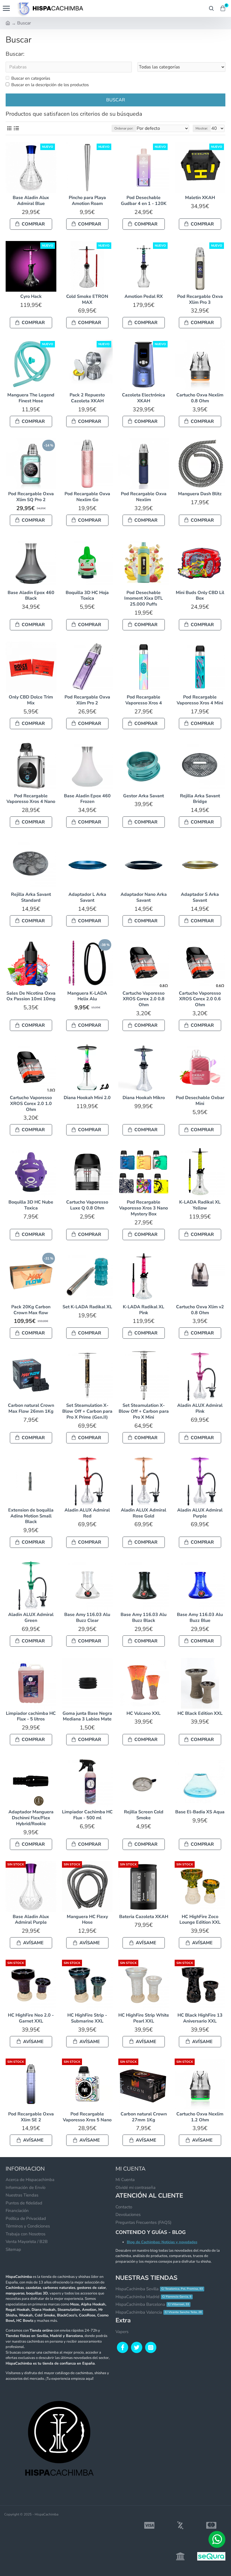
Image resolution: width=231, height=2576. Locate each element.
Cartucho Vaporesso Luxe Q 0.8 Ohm (87, 1205)
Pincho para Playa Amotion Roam (87, 201)
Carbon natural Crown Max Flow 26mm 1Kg (31, 1408)
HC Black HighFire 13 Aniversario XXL (200, 2018)
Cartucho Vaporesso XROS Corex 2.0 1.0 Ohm (31, 1104)
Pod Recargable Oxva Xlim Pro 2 (87, 700)
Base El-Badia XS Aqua (200, 1812)
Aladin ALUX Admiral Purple (200, 1513)
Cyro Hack (31, 297)
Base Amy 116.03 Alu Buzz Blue (200, 1618)
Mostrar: (202, 128)
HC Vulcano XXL (144, 1714)
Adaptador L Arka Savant (87, 898)
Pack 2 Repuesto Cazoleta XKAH (87, 398)
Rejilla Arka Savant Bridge (200, 799)
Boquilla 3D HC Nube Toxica (31, 1205)
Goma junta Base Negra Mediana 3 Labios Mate (87, 1716)
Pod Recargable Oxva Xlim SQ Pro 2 (31, 497)
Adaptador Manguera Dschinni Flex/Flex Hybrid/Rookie (31, 1818)
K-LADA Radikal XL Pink (144, 1310)
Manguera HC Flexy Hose (87, 1920)
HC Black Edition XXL (200, 1714)
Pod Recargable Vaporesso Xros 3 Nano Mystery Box (144, 1208)
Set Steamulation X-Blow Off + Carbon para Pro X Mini (144, 1411)
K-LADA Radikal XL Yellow (200, 1205)
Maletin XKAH (200, 198)
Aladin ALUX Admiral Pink (200, 1408)
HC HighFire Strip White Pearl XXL (144, 2018)
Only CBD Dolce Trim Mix (31, 700)
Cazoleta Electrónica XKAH (144, 398)
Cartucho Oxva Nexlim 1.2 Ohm (200, 2117)
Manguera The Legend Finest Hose (31, 398)
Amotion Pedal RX (144, 297)
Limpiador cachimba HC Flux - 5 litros (31, 1716)
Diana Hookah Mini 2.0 (87, 1098)
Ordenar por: (124, 128)
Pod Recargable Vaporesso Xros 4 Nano (31, 799)
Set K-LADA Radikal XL (87, 1307)
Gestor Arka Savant (144, 796)
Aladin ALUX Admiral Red (87, 1513)
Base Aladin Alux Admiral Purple (31, 1920)
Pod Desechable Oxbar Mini (200, 1101)
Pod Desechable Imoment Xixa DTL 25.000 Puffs (144, 599)
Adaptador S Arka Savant (200, 898)
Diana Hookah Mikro (144, 1098)
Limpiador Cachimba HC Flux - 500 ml (87, 1815)
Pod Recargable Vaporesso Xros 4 (144, 700)
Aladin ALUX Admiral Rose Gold (144, 1513)
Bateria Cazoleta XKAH (144, 1917)
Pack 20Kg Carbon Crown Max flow (31, 1310)
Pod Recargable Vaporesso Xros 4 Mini (200, 700)
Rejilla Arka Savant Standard (31, 898)
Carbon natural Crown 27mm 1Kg (144, 2117)
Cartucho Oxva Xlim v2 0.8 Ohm (200, 1310)
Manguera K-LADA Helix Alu (87, 996)
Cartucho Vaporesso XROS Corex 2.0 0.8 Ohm (144, 999)
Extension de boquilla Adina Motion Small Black (31, 1516)
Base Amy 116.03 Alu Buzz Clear (87, 1618)
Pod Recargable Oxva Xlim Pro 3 (200, 300)
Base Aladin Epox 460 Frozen (87, 799)
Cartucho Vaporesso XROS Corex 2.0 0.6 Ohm (200, 999)
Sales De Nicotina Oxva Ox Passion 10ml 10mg (31, 996)
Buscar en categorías (31, 78)
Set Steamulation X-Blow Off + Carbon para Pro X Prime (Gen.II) (87, 1411)
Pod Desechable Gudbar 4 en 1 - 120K (144, 201)
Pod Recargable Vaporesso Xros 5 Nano (87, 2117)
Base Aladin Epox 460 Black (31, 596)
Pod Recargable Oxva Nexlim (144, 497)
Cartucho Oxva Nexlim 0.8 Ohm (200, 398)
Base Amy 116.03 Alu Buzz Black (144, 1618)
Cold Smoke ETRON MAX (87, 300)
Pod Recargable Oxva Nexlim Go (87, 497)
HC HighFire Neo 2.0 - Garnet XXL (31, 2018)
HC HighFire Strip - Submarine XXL (87, 2018)
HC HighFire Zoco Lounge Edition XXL (200, 1920)
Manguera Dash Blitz (200, 494)
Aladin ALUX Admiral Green (31, 1618)
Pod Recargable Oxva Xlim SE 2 (31, 2117)
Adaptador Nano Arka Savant (144, 898)
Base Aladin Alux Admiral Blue (31, 201)
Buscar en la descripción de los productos (50, 85)
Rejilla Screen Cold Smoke (144, 1815)
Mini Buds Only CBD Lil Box (200, 596)
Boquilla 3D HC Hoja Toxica (87, 596)
